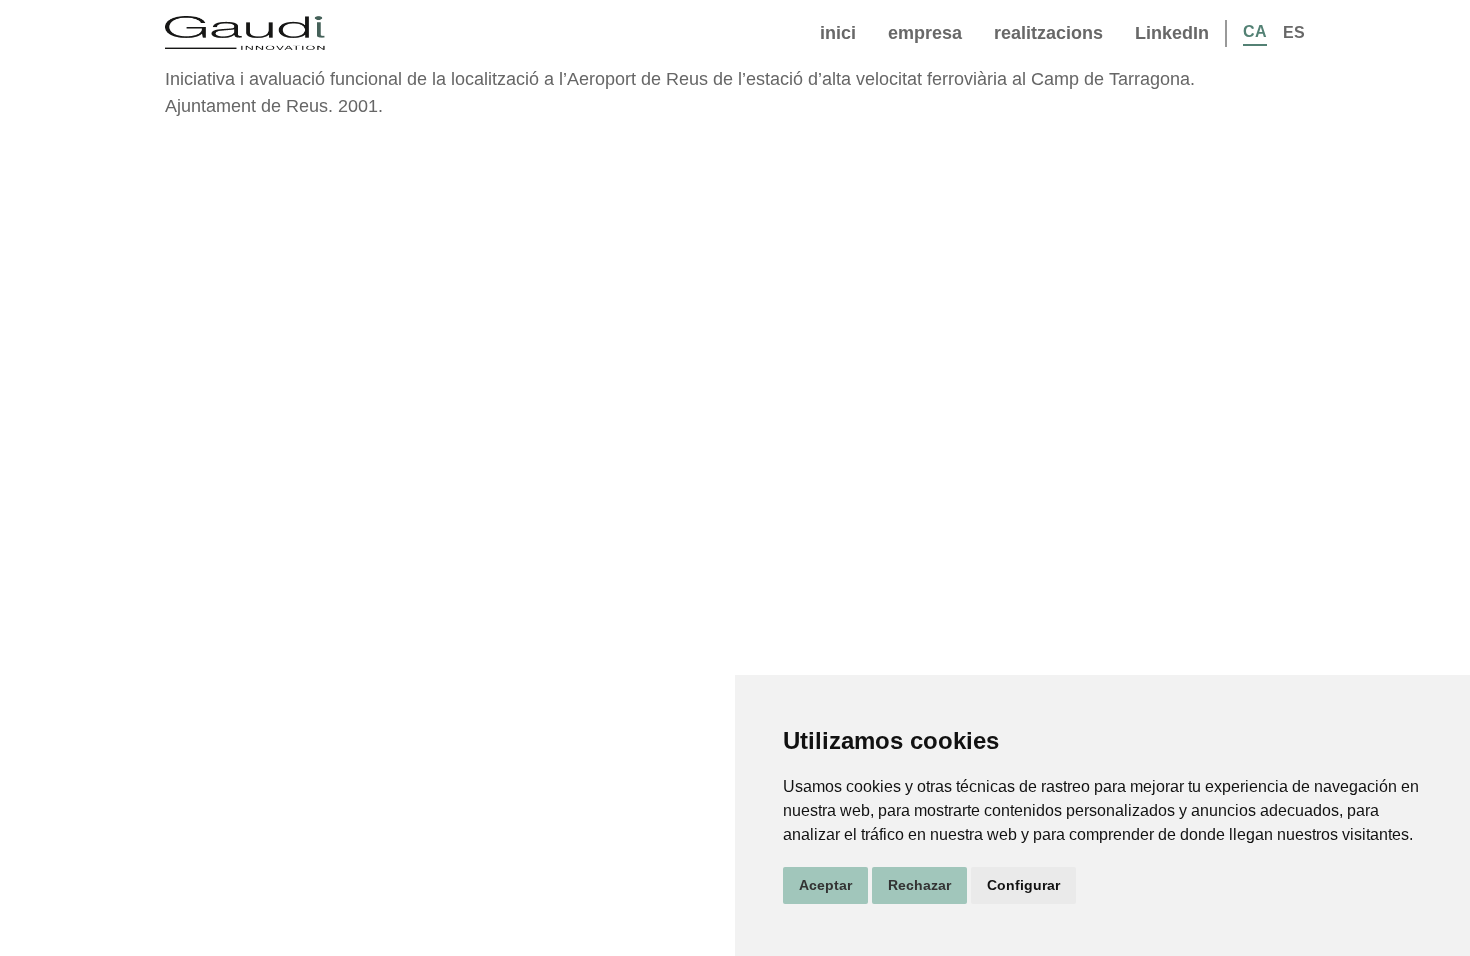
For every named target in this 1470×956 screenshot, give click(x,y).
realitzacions (1048, 33)
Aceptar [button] (825, 885)
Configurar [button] (1023, 885)
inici (838, 33)
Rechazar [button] (919, 885)
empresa (925, 33)
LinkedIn (1172, 33)
